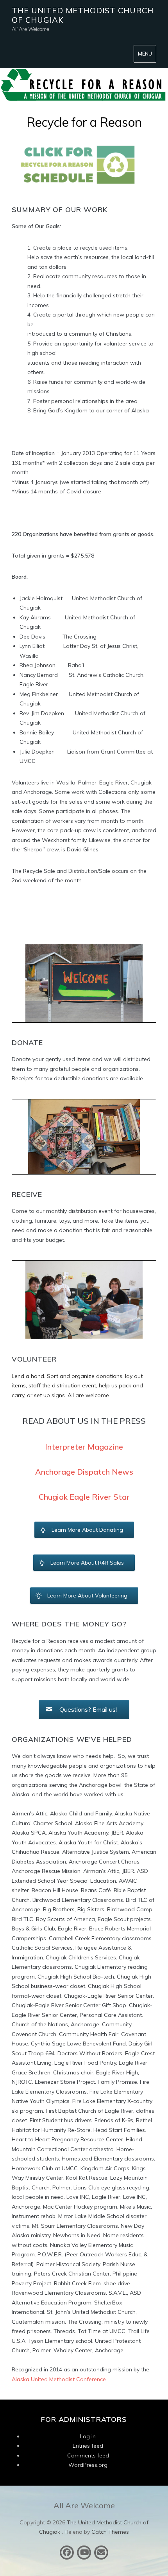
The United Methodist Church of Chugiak (83, 15)
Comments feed (88, 2455)
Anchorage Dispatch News (84, 1472)
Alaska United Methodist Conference (59, 2379)
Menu (145, 54)
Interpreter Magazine (84, 1447)
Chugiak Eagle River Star (84, 1497)
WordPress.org (88, 2465)
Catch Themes (110, 2532)
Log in (88, 2436)
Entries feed (88, 2446)
